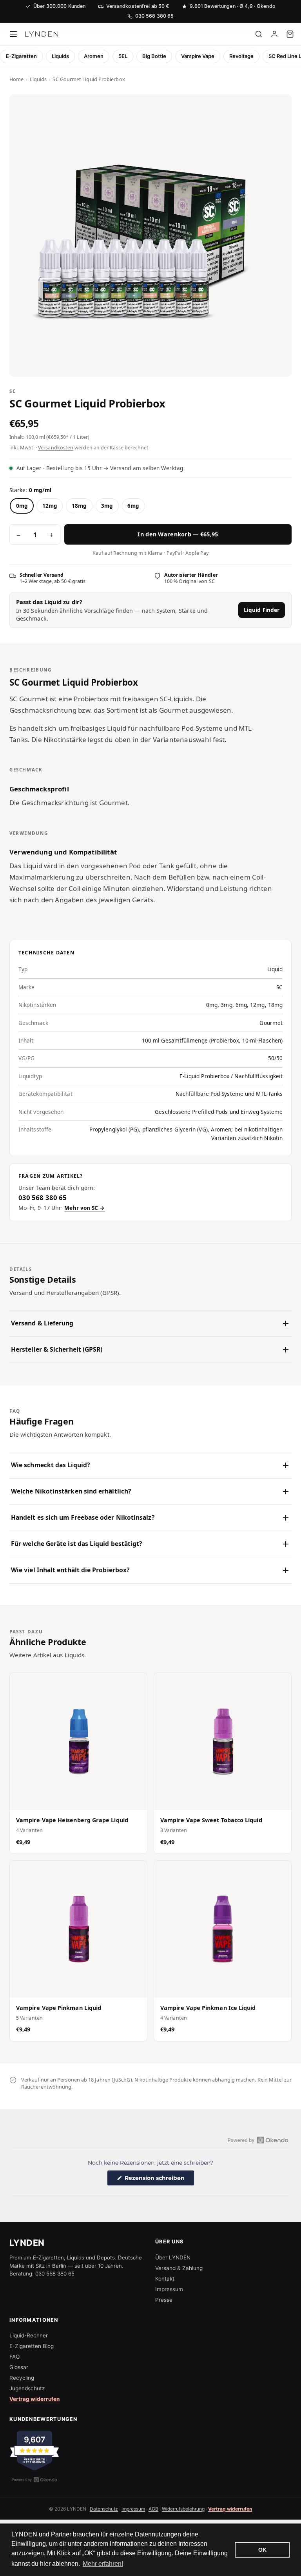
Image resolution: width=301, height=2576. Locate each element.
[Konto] (274, 34)
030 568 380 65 (55, 2274)
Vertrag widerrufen (34, 2399)
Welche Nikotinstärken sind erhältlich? (71, 1491)
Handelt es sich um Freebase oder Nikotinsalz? (83, 1517)
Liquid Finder (262, 610)
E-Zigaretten (21, 56)
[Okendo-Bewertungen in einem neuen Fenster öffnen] (258, 2140)
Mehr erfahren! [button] (103, 2564)
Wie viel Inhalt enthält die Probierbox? (70, 1570)
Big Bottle (154, 56)
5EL (123, 56)
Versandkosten (56, 448)
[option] (22, 506)
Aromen (94, 56)
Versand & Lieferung (42, 1323)
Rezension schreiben (159, 2180)
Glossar (19, 2367)
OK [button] (262, 2550)
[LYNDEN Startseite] (42, 34)
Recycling (22, 2378)
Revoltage (241, 56)
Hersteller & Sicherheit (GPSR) (57, 1349)
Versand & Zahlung (179, 2268)
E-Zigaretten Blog (32, 2346)
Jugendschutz (27, 2388)
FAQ (15, 2357)
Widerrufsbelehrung (183, 2509)
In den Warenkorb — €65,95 (178, 534)
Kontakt (165, 2279)
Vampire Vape (198, 56)
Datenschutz (104, 2509)
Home (16, 79)
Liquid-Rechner (29, 2335)
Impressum (169, 2289)
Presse (164, 2300)
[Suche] (259, 34)
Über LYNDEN (173, 2257)
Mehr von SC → (84, 1208)
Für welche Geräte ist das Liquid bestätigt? (76, 1544)
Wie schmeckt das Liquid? (50, 1465)
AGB (153, 2509)
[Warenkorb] (290, 34)
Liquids (60, 56)
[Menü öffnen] (13, 34)
